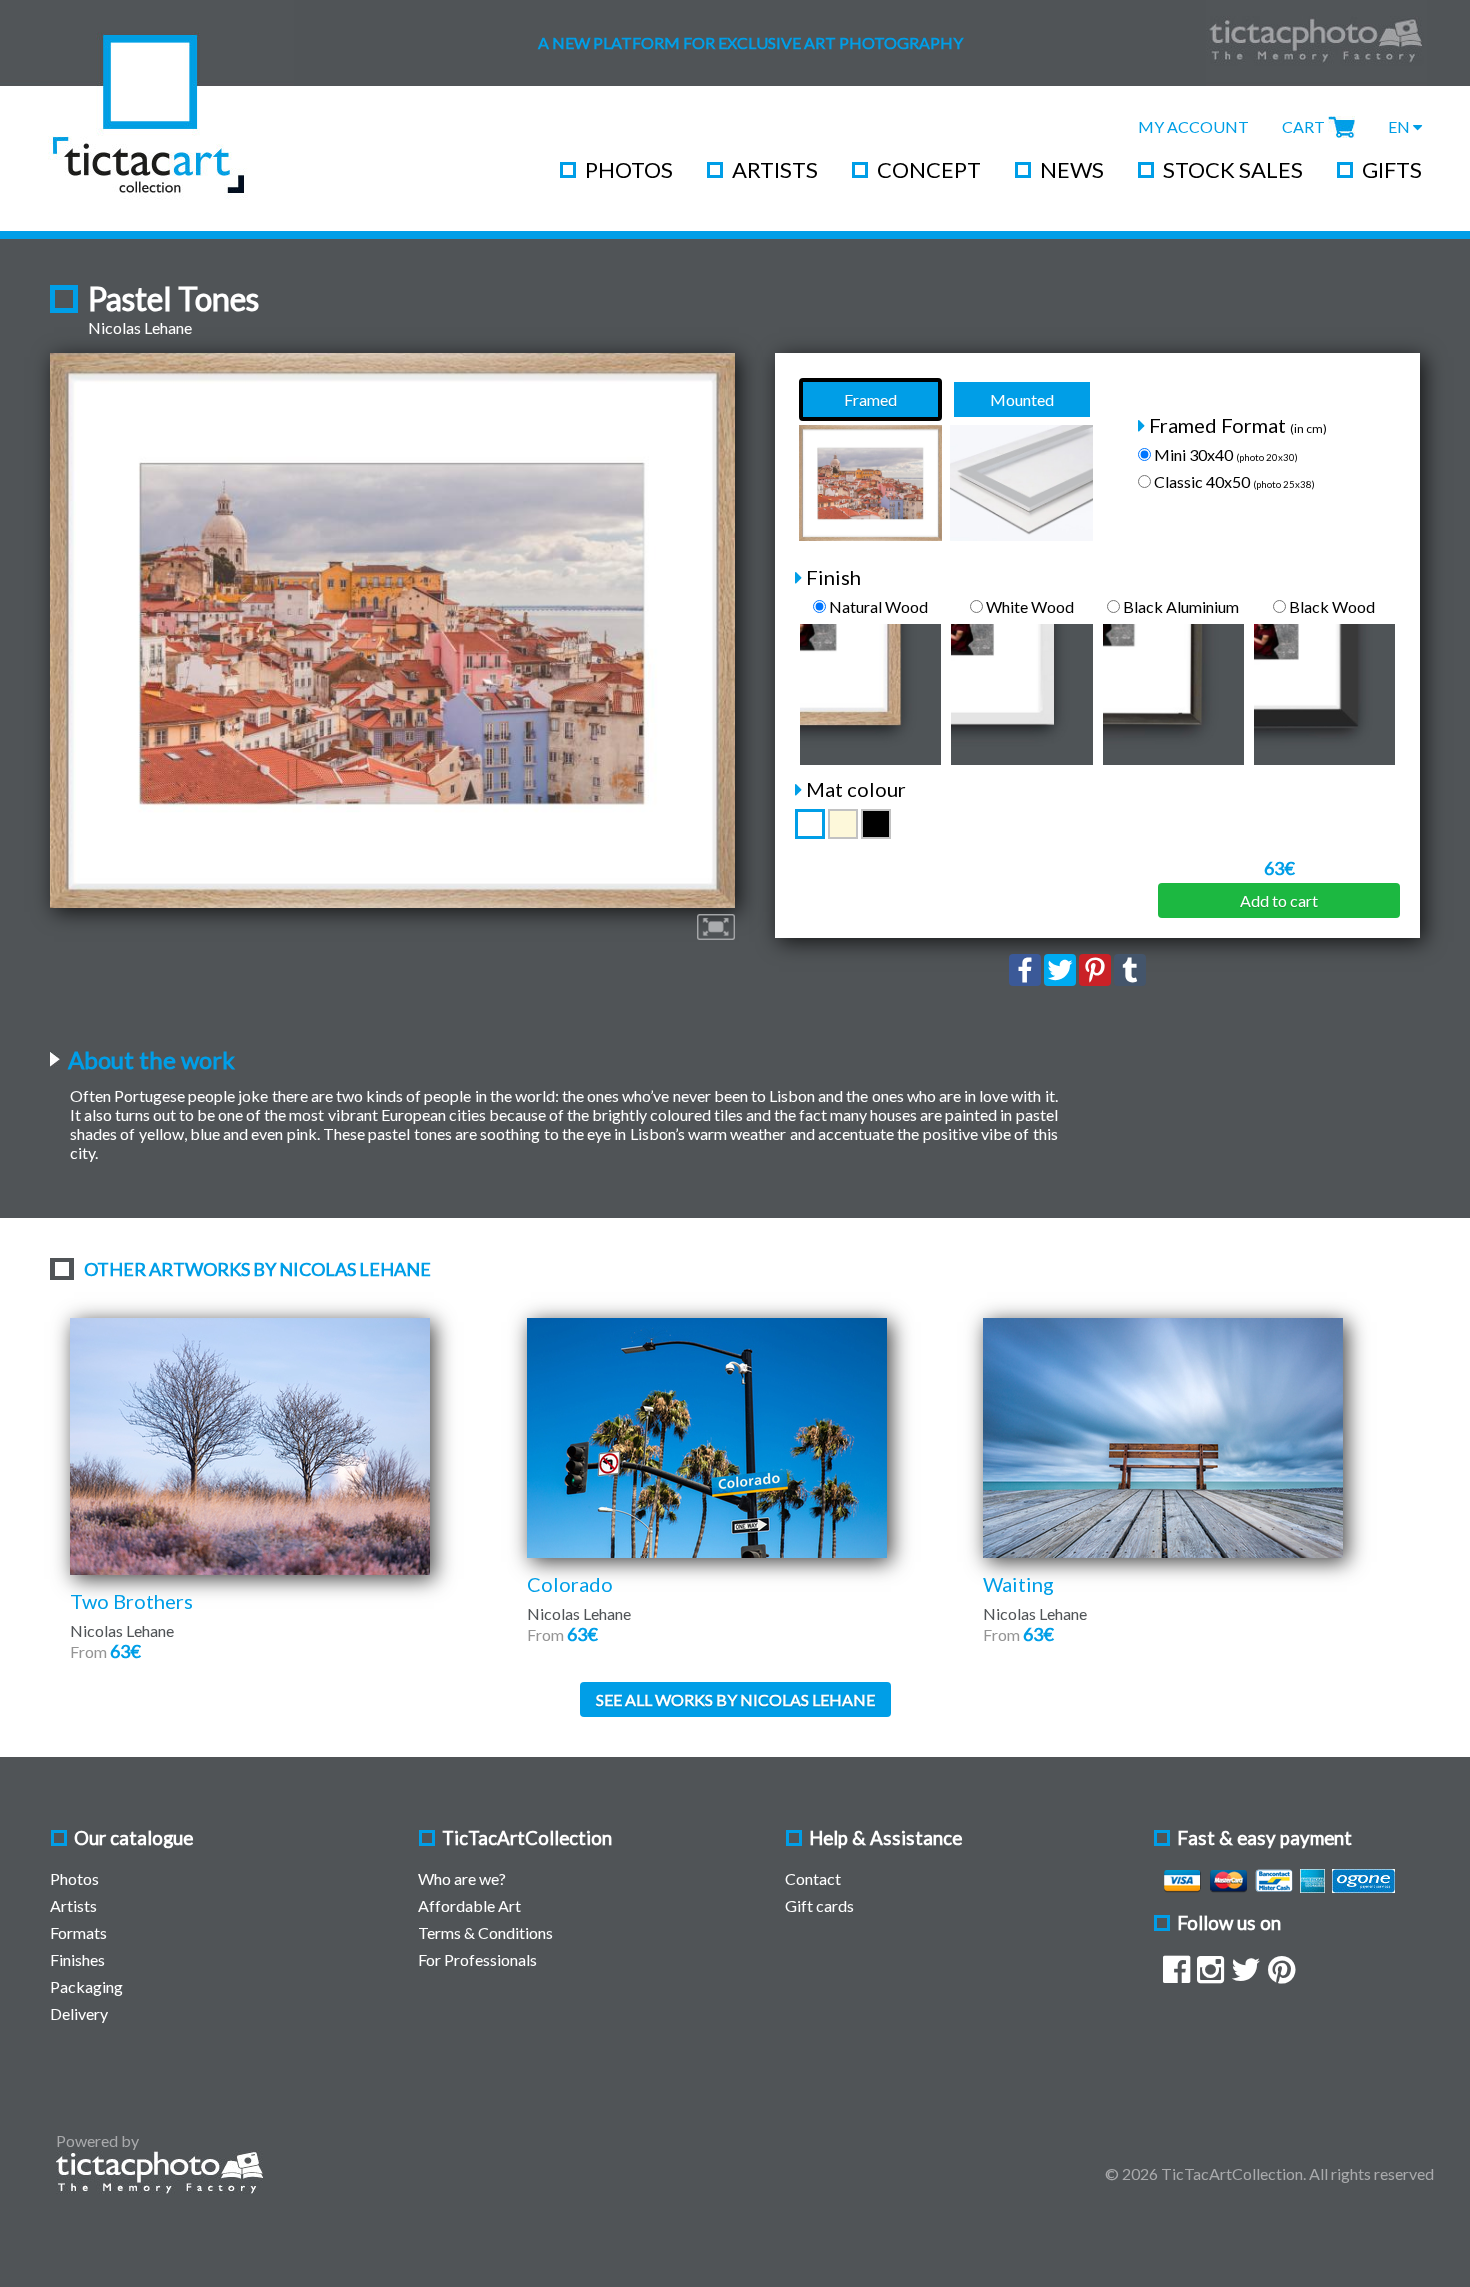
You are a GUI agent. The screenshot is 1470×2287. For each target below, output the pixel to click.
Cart (1303, 126)
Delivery (79, 2013)
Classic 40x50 (1233, 481)
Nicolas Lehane (140, 327)
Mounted (1022, 399)
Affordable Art (469, 1905)
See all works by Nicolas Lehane (735, 1699)
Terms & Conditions (485, 1932)
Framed (870, 399)
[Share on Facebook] (1025, 979)
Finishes (77, 1959)
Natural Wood (877, 606)
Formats (78, 1932)
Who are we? (462, 1878)
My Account (1193, 126)
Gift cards (819, 1905)
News (1072, 169)
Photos (629, 169)
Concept (929, 169)
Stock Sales (1233, 169)
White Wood (1028, 606)
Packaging (86, 1986)
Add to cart (1279, 900)
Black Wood (1330, 606)
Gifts (1392, 169)
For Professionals (477, 1959)
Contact (813, 1878)
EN (1400, 126)
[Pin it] (1095, 979)
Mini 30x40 (1224, 454)
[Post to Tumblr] (1130, 979)
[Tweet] (1060, 979)
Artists (775, 169)
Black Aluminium (1179, 606)
